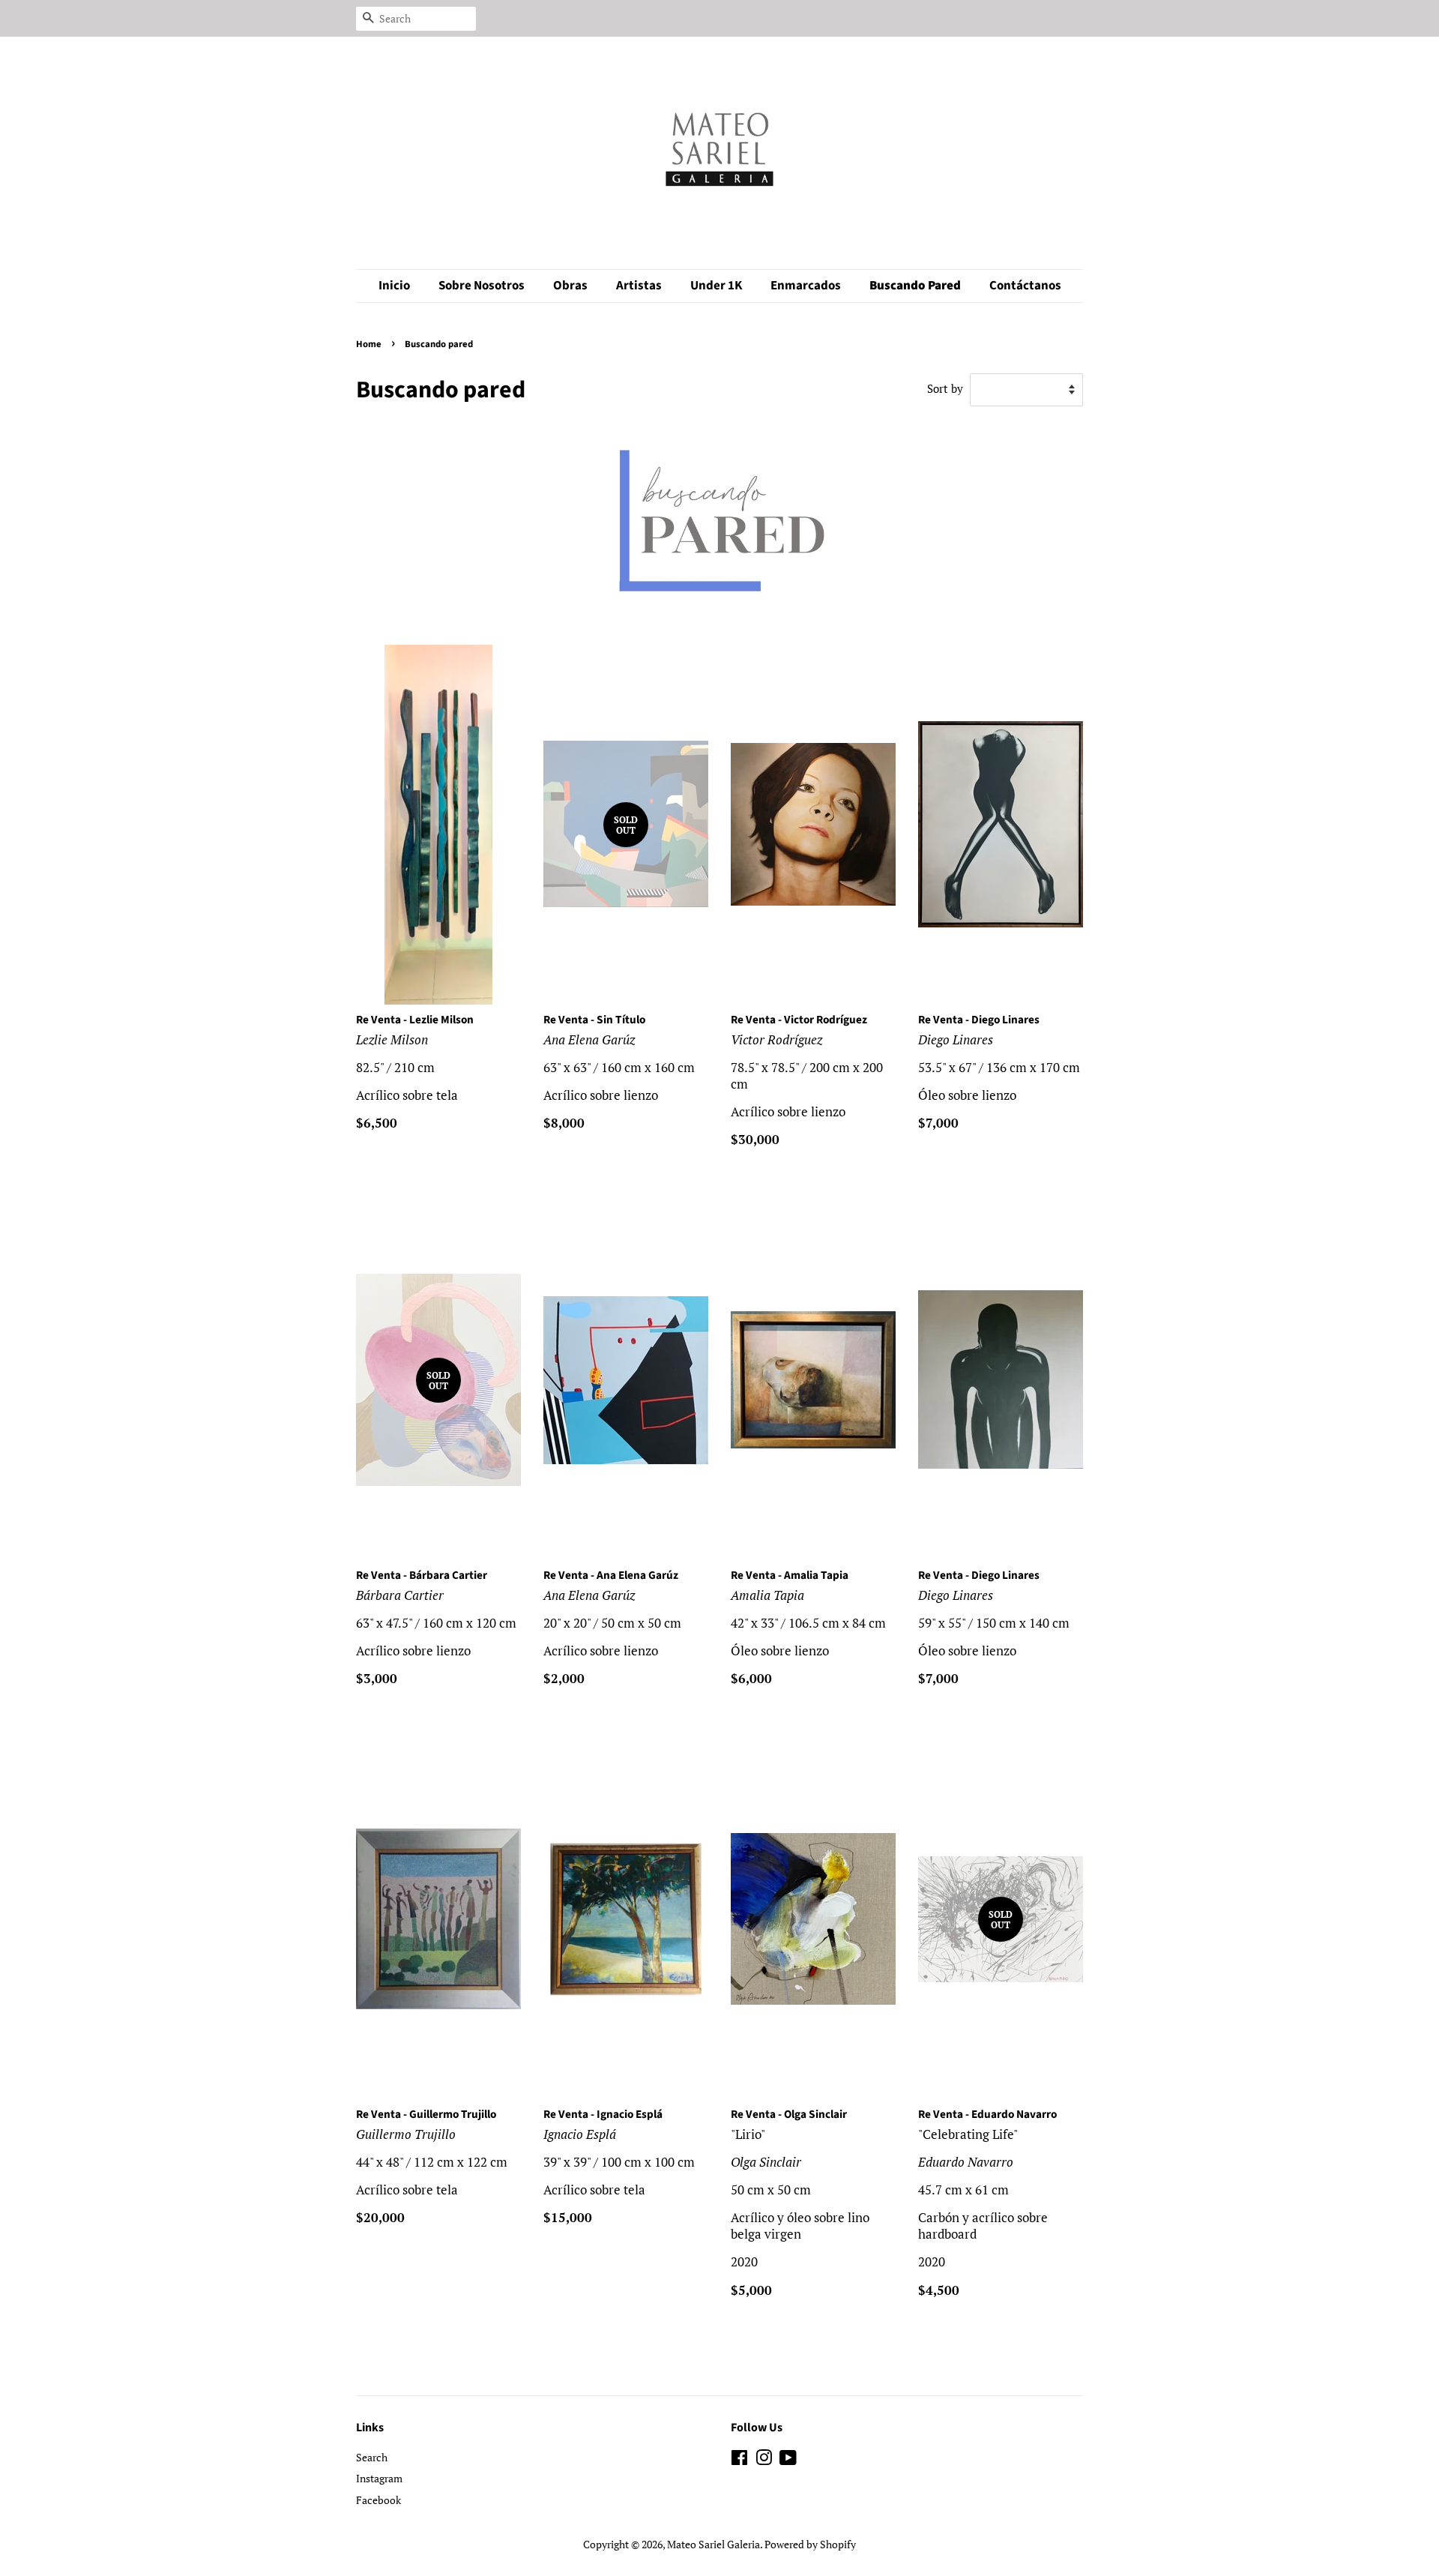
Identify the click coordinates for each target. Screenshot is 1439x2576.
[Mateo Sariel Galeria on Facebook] (739, 2460)
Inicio (394, 286)
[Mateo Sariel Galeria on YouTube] (788, 2460)
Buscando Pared (915, 286)
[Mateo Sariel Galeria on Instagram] (764, 2460)
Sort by (945, 388)
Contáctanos (1025, 286)
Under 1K (716, 286)
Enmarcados (806, 286)
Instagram (379, 2478)
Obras (570, 286)
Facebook (378, 2500)
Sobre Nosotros (482, 286)
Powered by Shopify (810, 2544)
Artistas (639, 286)
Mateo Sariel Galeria (714, 2544)
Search (372, 2457)
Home (369, 344)
